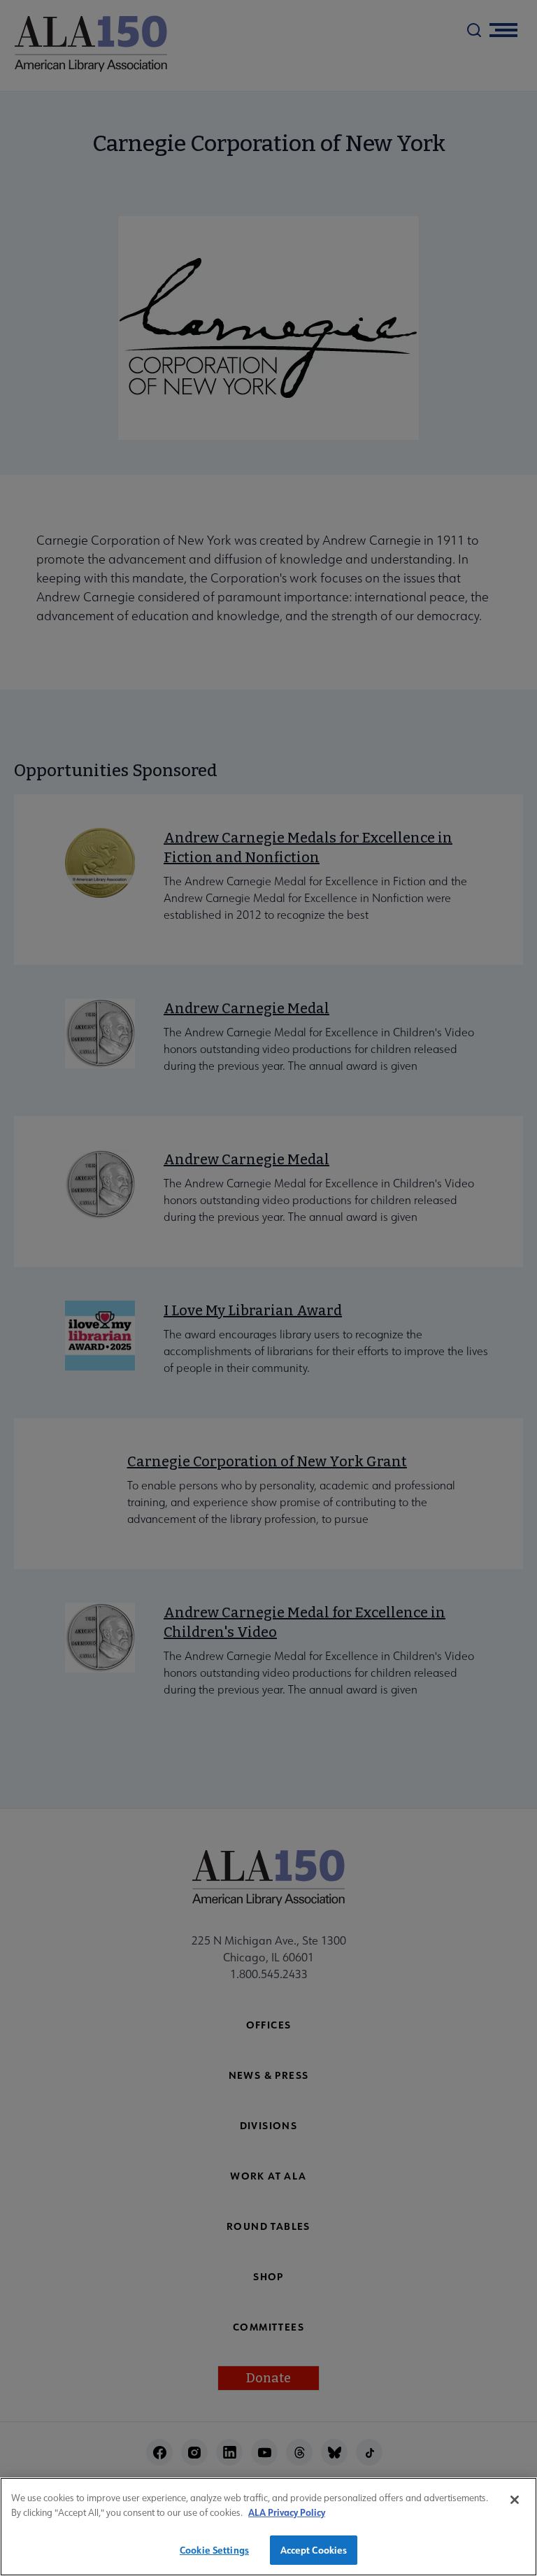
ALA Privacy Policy (287, 2512)
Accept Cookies (314, 2550)
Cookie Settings (214, 2550)
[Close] (515, 2500)
